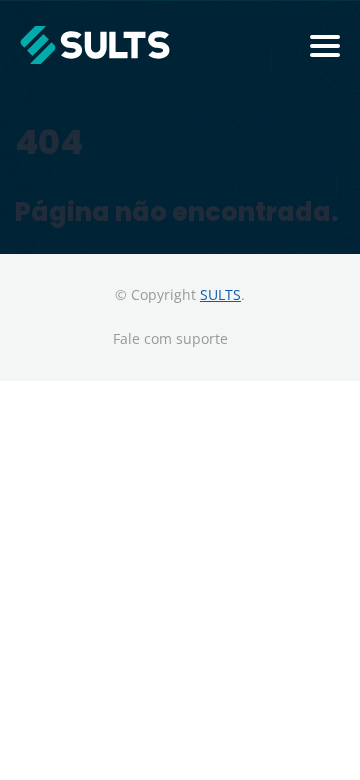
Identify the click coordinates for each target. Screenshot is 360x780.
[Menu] (325, 46)
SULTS (220, 294)
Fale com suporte (170, 338)
